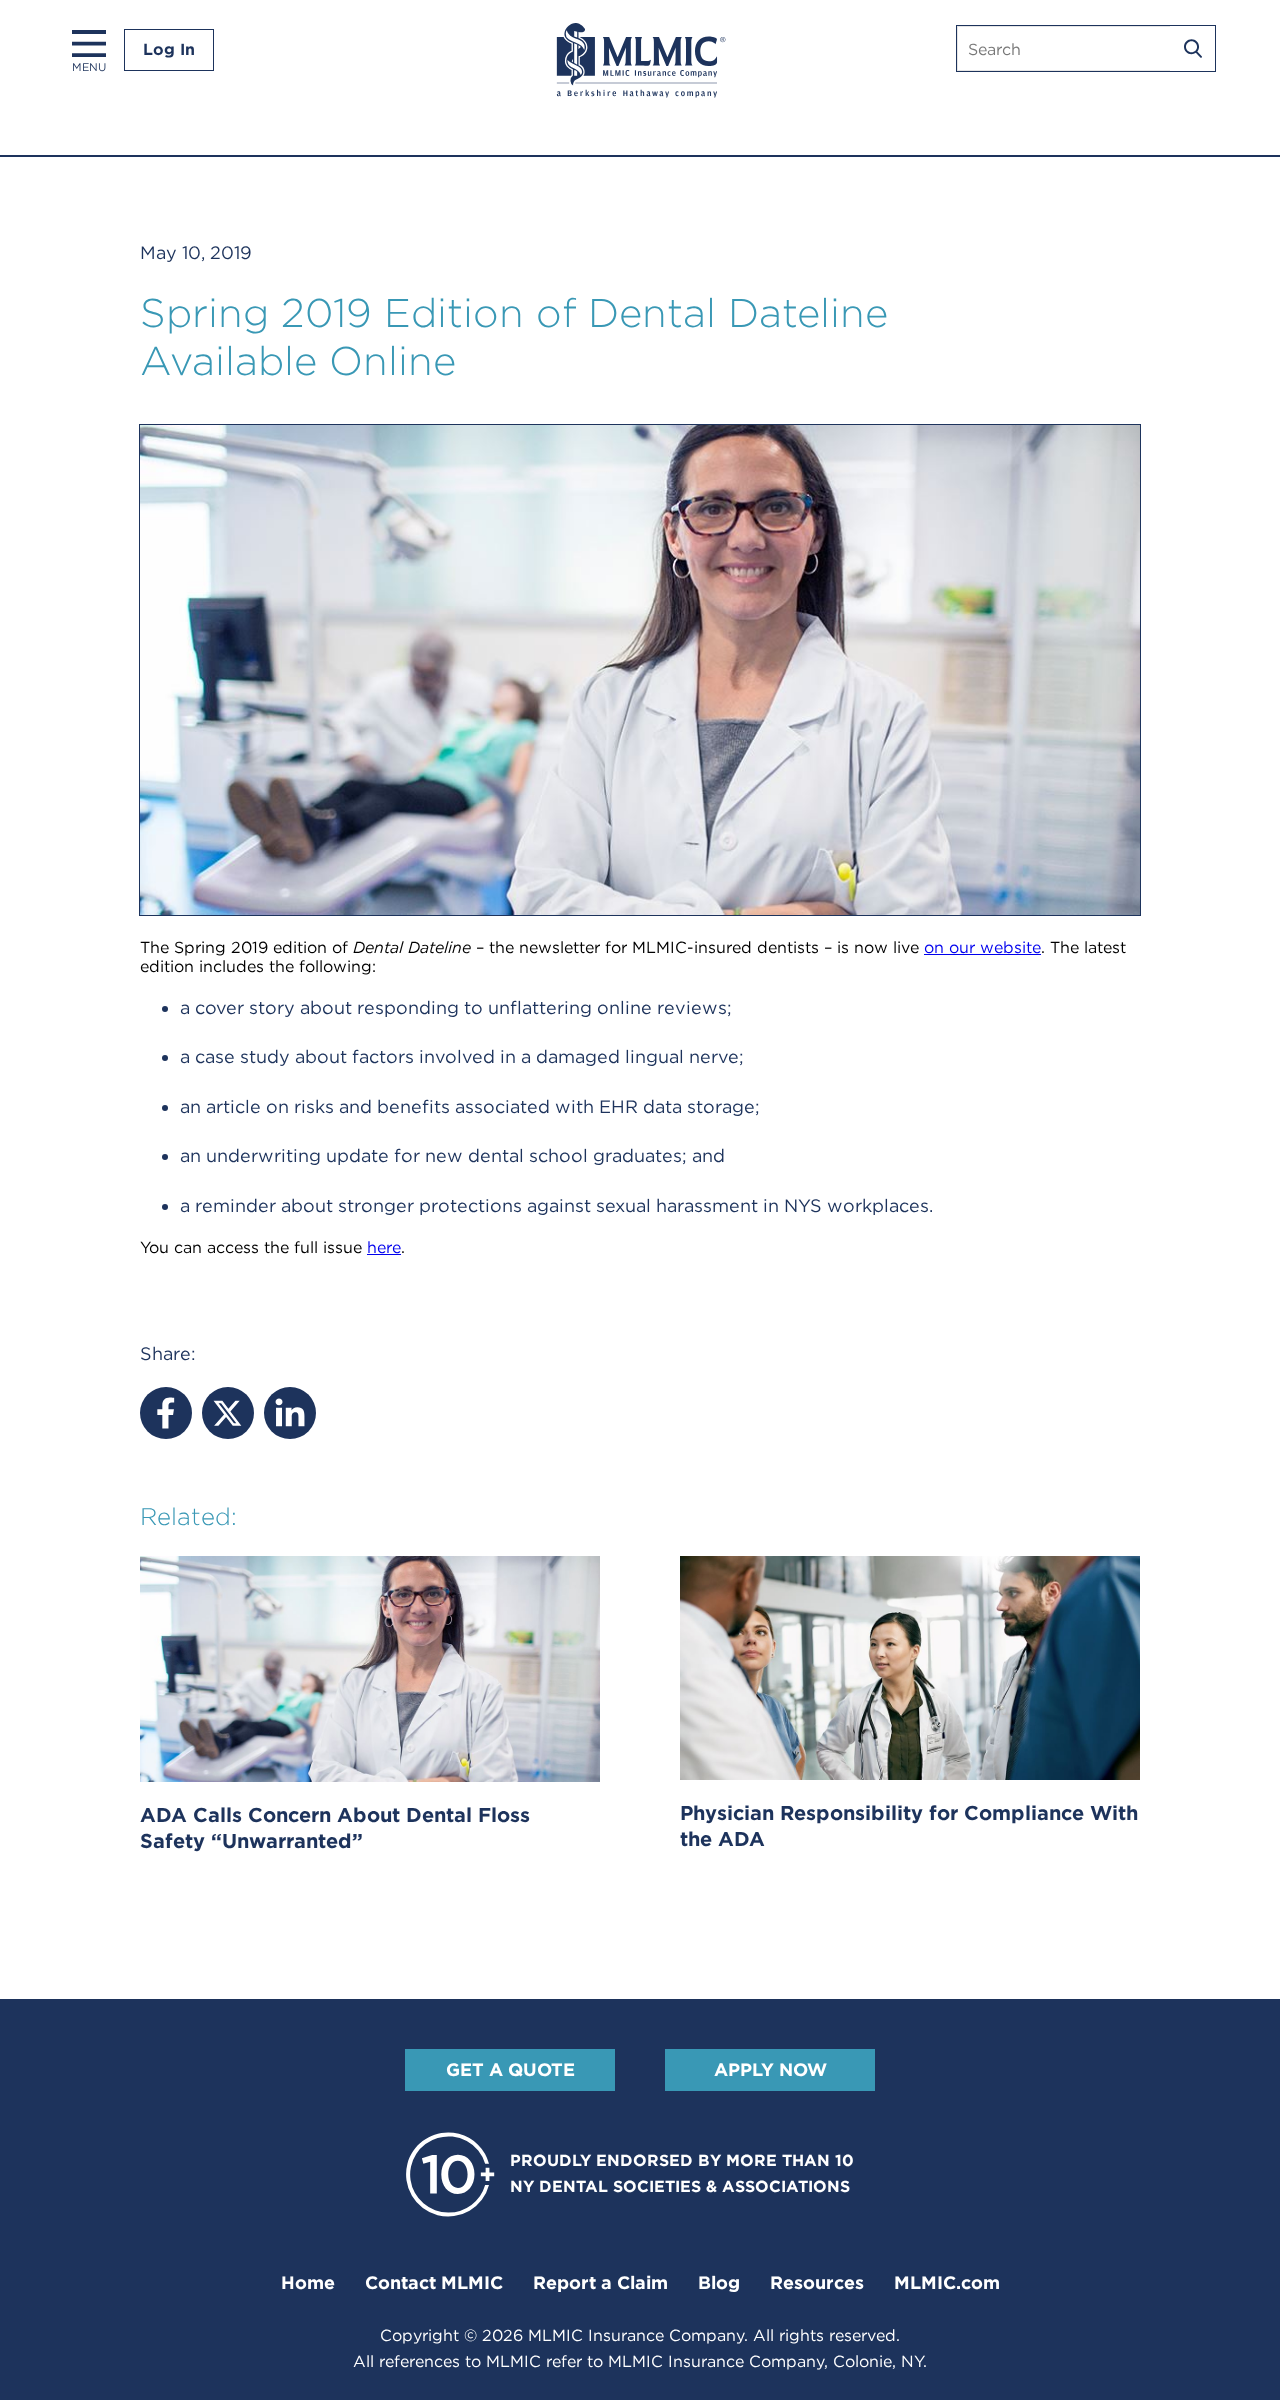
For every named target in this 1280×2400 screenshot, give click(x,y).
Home (308, 2282)
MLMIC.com (947, 2282)
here (384, 1247)
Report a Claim (600, 2282)
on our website (982, 947)
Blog (719, 2282)
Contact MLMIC (434, 2282)
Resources (817, 2282)
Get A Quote (510, 2069)
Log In (169, 49)
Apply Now (770, 2069)
